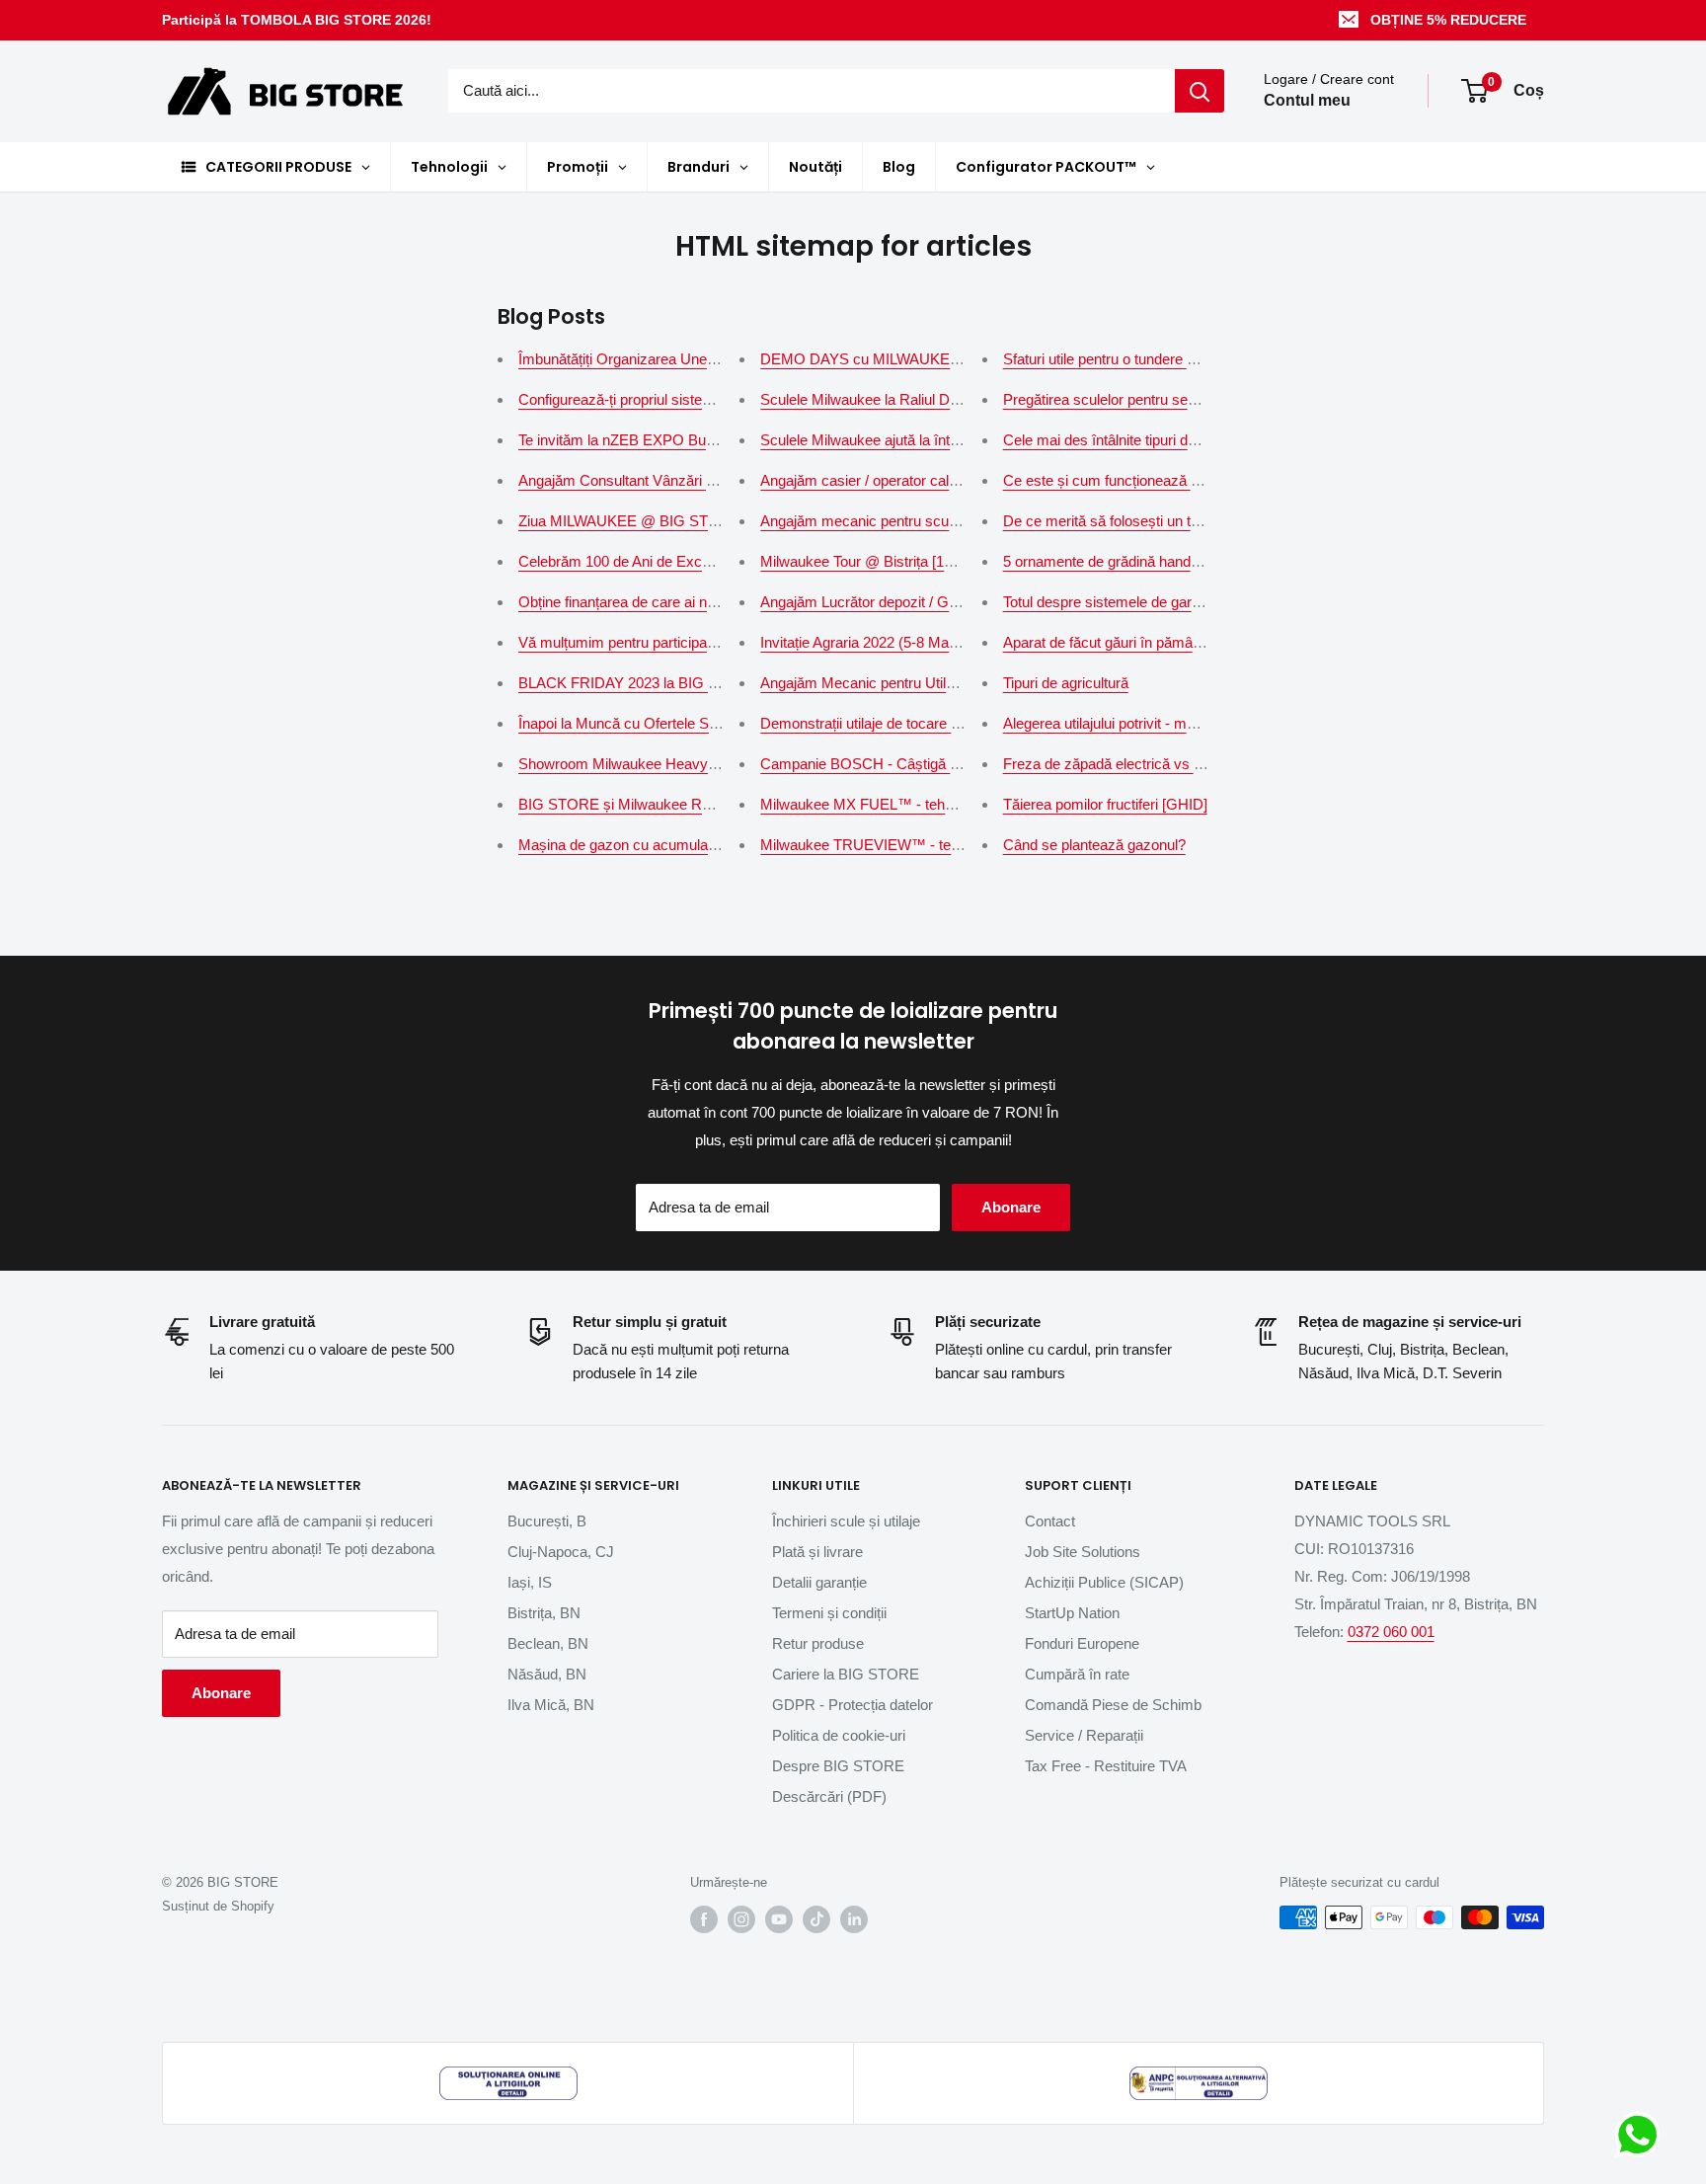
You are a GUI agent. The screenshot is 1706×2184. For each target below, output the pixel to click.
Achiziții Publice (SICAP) (1104, 1582)
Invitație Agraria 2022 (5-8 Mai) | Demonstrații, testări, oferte (951, 642)
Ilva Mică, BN (551, 1705)
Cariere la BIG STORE (846, 1674)
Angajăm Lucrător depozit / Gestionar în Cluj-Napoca (930, 602)
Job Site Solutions (1083, 1552)
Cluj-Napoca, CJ (561, 1552)
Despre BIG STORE (838, 1766)
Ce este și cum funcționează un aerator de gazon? (1165, 480)
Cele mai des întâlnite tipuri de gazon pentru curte (1162, 440)
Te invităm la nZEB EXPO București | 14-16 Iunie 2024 (693, 440)
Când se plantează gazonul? (1094, 845)
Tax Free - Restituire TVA (1106, 1766)
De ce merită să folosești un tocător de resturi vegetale (1178, 521)
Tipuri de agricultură (1066, 683)
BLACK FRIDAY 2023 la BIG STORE (639, 683)
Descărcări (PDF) (829, 1796)
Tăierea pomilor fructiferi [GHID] (1105, 804)
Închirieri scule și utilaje (846, 1521)
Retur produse (818, 1643)
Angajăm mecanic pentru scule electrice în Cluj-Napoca (939, 521)
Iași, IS (530, 1582)
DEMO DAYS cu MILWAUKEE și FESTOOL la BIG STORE (953, 359)
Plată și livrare (817, 1552)
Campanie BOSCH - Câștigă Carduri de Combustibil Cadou (952, 764)
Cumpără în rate (1077, 1674)
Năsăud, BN (547, 1674)
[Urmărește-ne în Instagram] (741, 1919)
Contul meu (1307, 101)
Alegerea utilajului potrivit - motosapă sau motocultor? (1174, 723)
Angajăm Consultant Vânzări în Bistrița (642, 480)
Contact (1050, 1521)
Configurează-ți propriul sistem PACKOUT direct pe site (697, 399)
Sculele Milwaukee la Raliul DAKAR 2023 (893, 399)
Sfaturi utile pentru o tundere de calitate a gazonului (1166, 359)
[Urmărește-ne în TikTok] (816, 1919)
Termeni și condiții (829, 1613)
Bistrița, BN (544, 1613)
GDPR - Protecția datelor (853, 1705)
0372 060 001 (1391, 1632)
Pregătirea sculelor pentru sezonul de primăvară (1157, 399)
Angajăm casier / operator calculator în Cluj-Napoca (926, 480)
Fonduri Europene (1082, 1643)
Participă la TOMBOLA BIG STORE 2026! (297, 20)
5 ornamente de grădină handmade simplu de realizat (1173, 561)
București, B (547, 1521)
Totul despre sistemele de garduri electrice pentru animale (1188, 602)
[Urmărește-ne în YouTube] (779, 1919)
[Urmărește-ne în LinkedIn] (854, 1919)
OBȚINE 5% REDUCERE (1448, 20)
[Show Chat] (1642, 2135)
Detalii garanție (819, 1582)
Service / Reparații (1084, 1735)
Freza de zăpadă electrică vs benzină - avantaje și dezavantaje (1205, 764)
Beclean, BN (548, 1643)
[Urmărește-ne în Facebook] (704, 1919)
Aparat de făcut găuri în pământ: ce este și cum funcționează (1198, 642)
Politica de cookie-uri (839, 1735)
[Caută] (1200, 91)
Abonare (1011, 1207)
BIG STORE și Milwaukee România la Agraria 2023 (684, 804)
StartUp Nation (1072, 1613)
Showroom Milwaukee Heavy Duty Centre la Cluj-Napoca (703, 764)
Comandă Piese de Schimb (1113, 1705)
